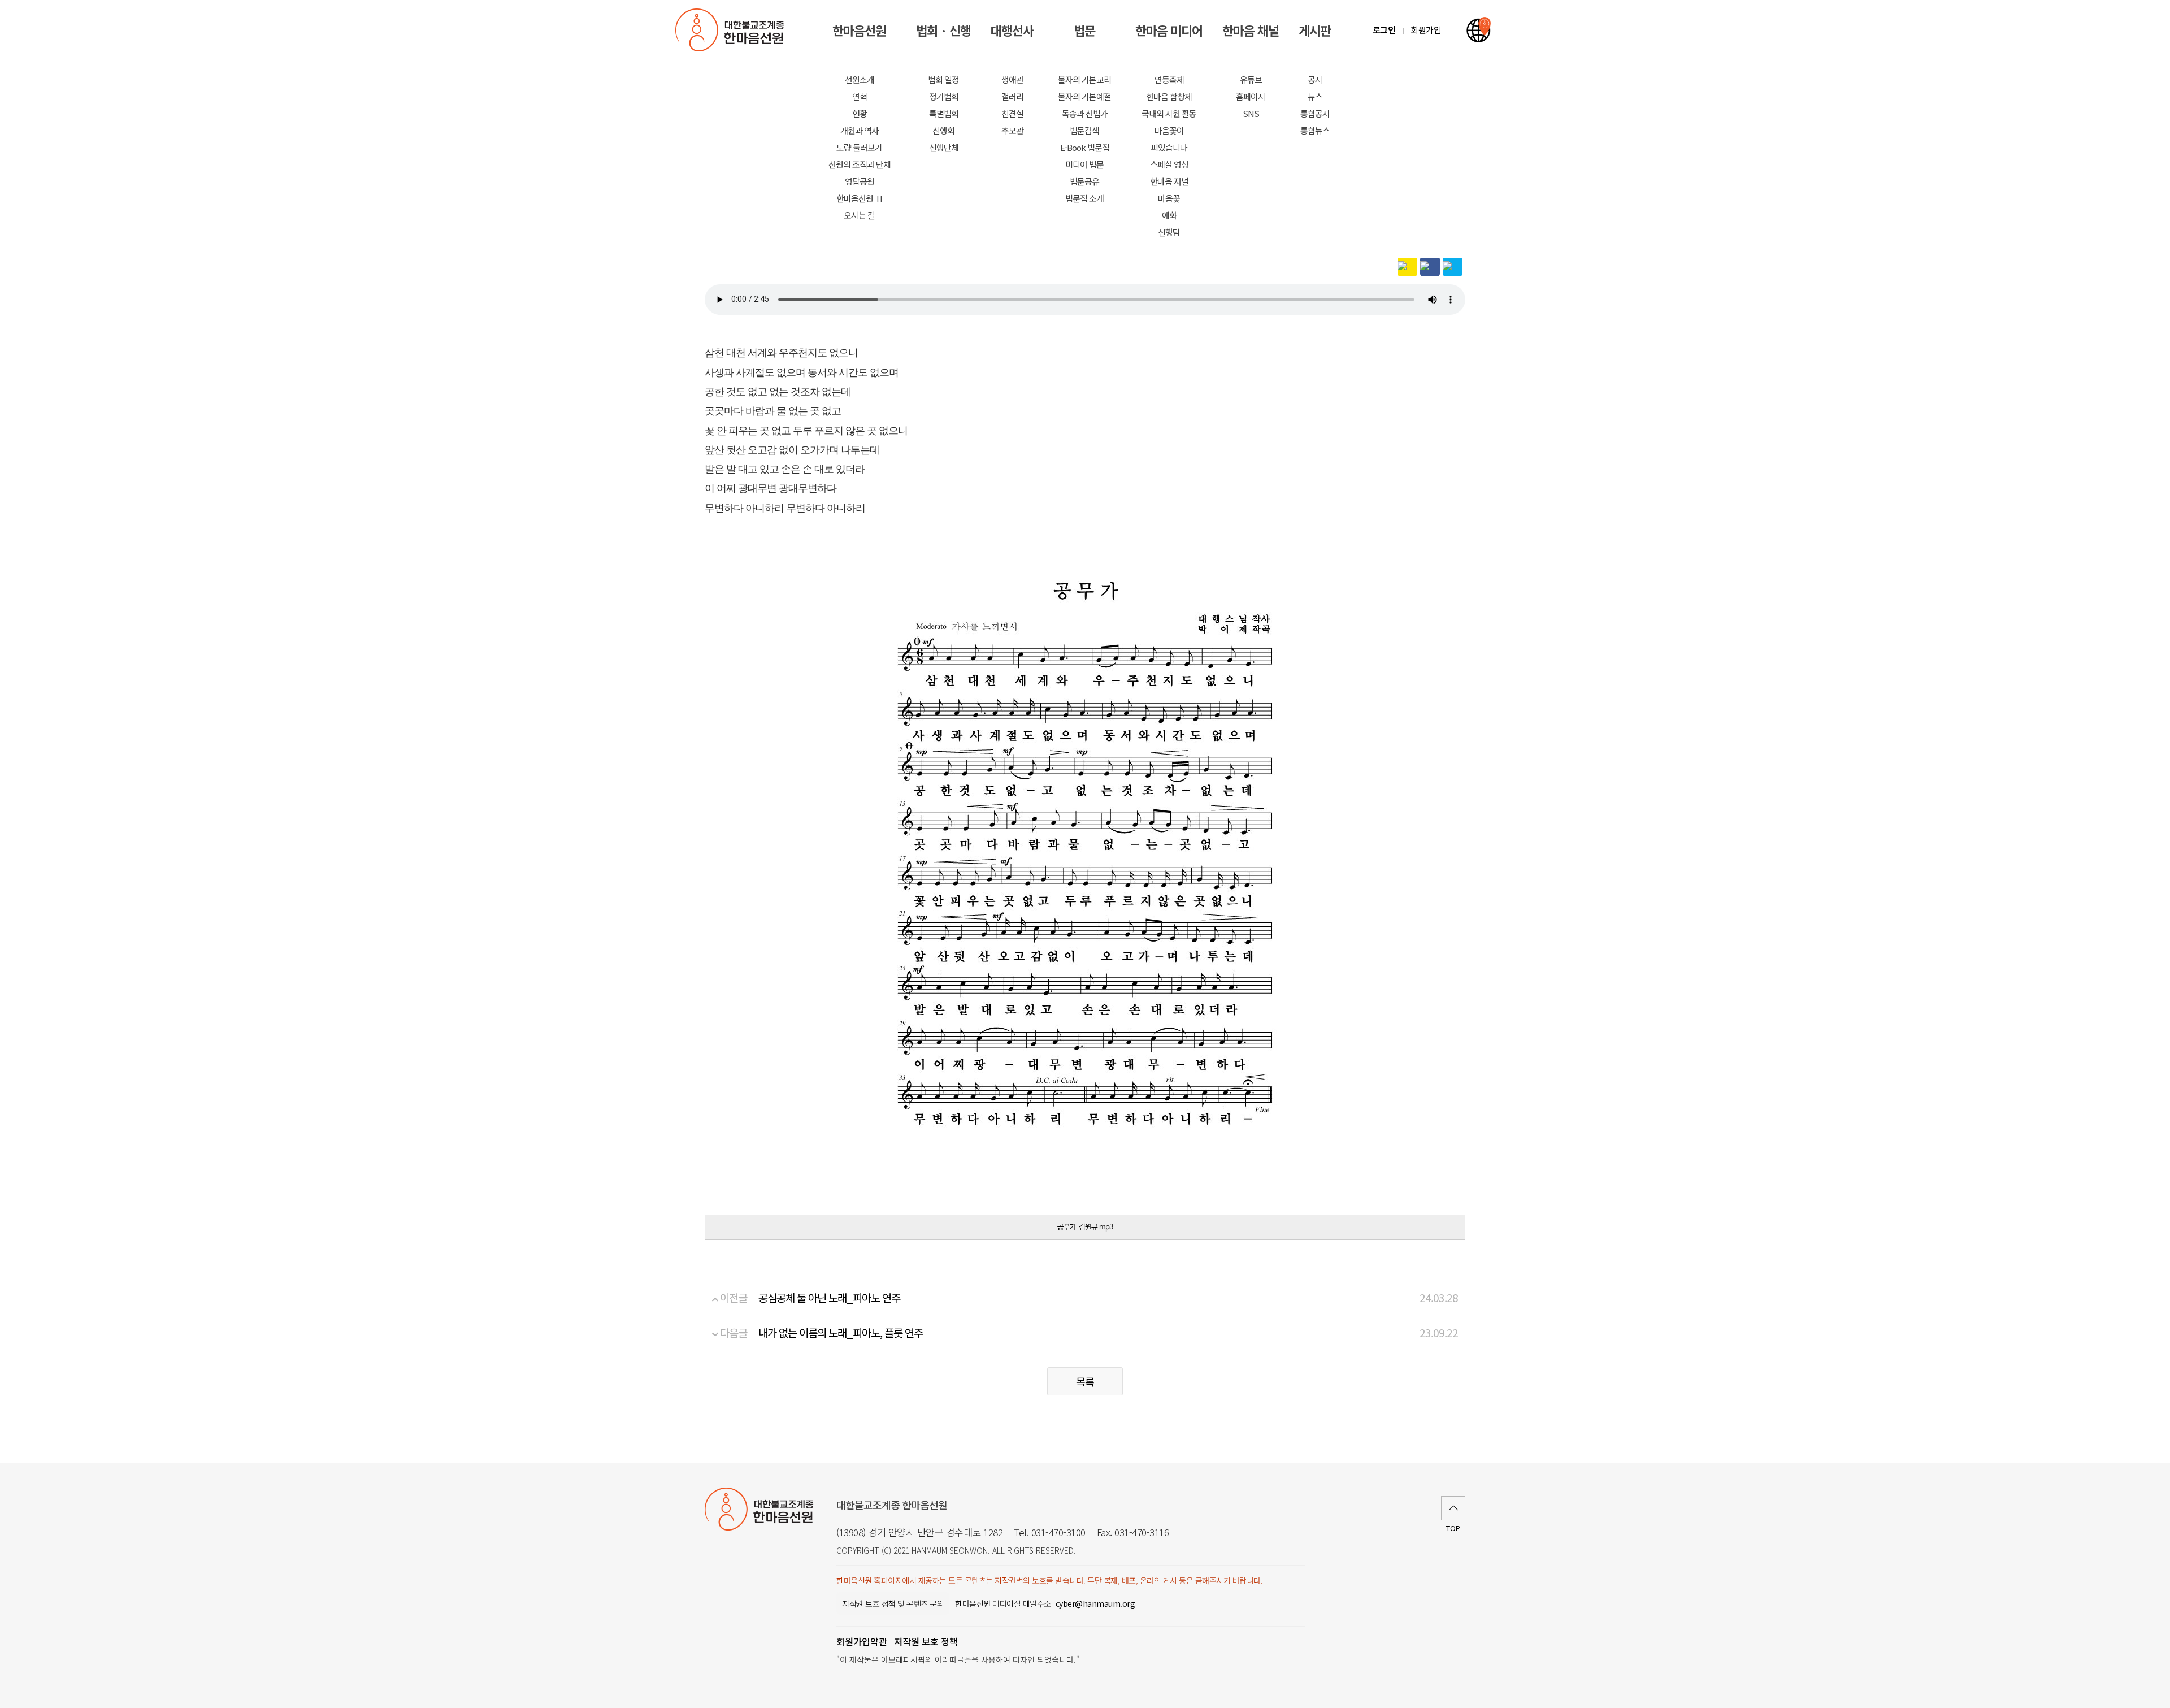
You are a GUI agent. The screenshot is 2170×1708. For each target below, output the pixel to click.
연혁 (860, 96)
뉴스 (1315, 96)
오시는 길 (859, 215)
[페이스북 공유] (1430, 266)
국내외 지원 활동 (1169, 113)
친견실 (1012, 113)
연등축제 (1169, 79)
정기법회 (944, 96)
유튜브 (1251, 79)
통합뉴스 (1315, 130)
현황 (860, 113)
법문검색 (1084, 130)
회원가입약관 (862, 1641)
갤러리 (1012, 96)
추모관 (1012, 130)
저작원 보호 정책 (926, 1641)
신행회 (943, 130)
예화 (1169, 215)
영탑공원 (860, 181)
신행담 (1169, 232)
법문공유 (1084, 181)
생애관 (1012, 79)
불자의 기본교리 (1084, 79)
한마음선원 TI (859, 198)
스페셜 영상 (1169, 164)
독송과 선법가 (1085, 113)
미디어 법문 (1084, 164)
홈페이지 (1251, 96)
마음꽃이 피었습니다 (1169, 139)
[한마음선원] (732, 30)
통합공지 (1315, 113)
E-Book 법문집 (1085, 147)
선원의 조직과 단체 (860, 164)
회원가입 (1426, 30)
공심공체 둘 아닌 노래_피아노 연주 (829, 1297)
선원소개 (860, 79)
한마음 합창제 (1169, 96)
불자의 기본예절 (1084, 96)
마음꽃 (1169, 198)
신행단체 (944, 147)
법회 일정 (943, 79)
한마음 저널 (1169, 181)
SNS (1251, 113)
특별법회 (944, 113)
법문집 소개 (1084, 198)
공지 (1315, 79)
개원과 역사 (860, 130)
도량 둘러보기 (859, 147)
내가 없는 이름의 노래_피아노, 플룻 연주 (841, 1332)
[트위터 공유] (1453, 266)
